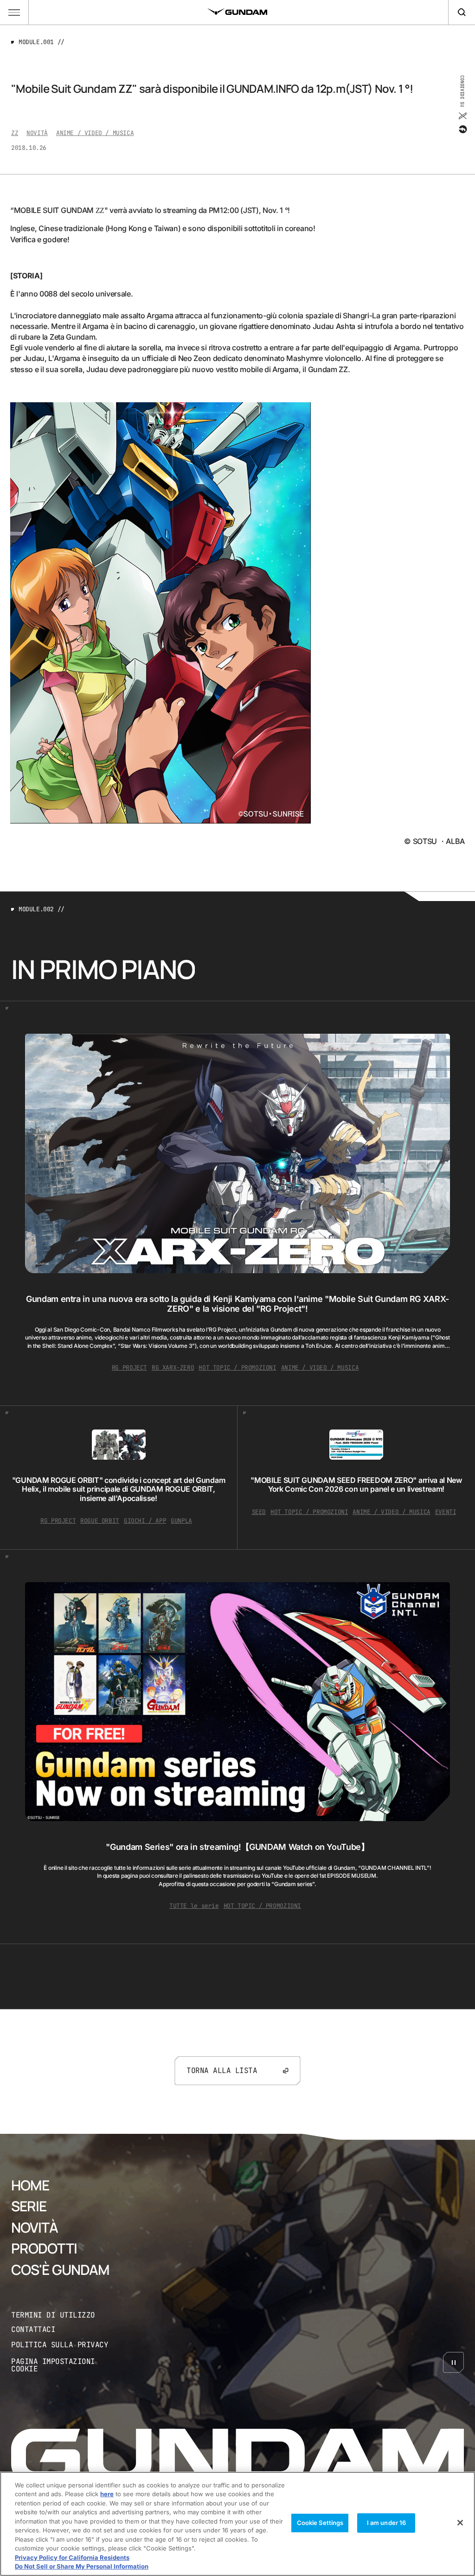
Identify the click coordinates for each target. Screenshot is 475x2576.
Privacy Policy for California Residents (72, 2557)
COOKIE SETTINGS (66, 2366)
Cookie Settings (320, 2523)
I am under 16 (387, 2523)
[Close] (460, 2523)
